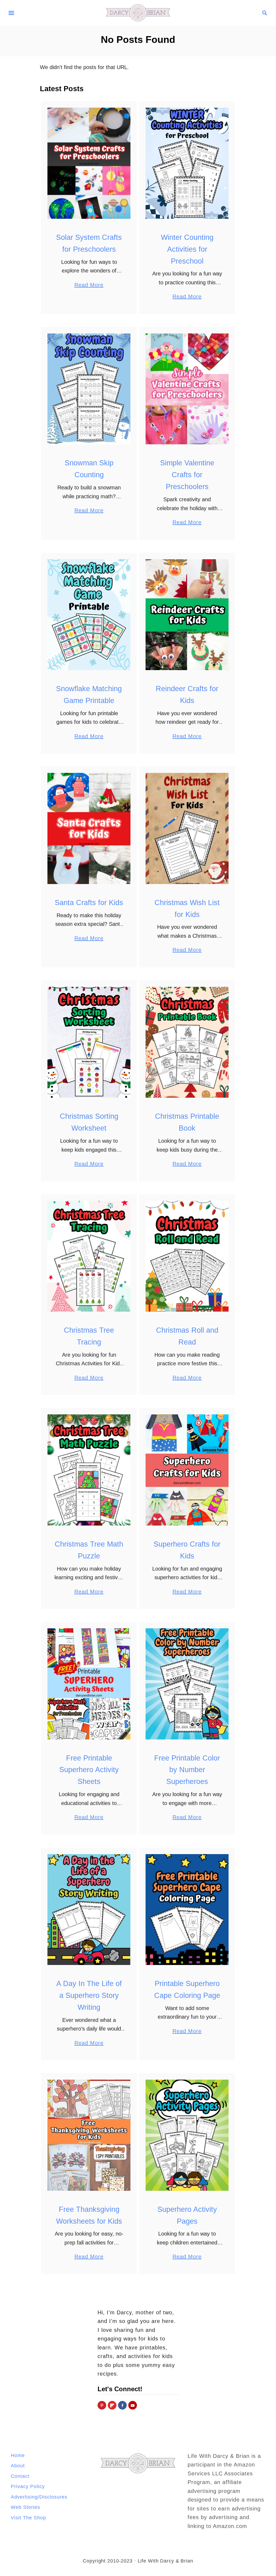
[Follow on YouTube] (133, 2405)
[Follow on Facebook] (122, 2405)
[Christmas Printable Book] (187, 1042)
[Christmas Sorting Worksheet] (89, 1042)
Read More (89, 286)
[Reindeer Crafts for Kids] (187, 615)
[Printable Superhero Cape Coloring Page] (187, 1910)
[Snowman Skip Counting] (89, 389)
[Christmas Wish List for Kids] (187, 828)
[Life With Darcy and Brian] (138, 12)
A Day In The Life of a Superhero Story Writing (89, 1995)
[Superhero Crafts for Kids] (187, 1470)
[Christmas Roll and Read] (187, 1256)
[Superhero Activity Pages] (187, 2135)
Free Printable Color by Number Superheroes (187, 1770)
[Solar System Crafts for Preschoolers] (89, 163)
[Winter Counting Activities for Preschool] (187, 163)
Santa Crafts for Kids (89, 903)
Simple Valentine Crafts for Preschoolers (187, 475)
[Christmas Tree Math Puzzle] (89, 1470)
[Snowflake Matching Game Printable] (89, 615)
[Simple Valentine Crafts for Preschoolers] (187, 389)
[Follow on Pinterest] (102, 2405)
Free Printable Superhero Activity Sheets (89, 1770)
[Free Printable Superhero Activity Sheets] (89, 1684)
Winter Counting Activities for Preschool (187, 249)
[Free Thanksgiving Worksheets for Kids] (89, 2135)
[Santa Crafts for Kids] (89, 828)
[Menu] (11, 13)
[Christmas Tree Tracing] (89, 1256)
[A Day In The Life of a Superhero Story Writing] (89, 1910)
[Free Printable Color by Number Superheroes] (187, 1684)
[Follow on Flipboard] (112, 2405)
